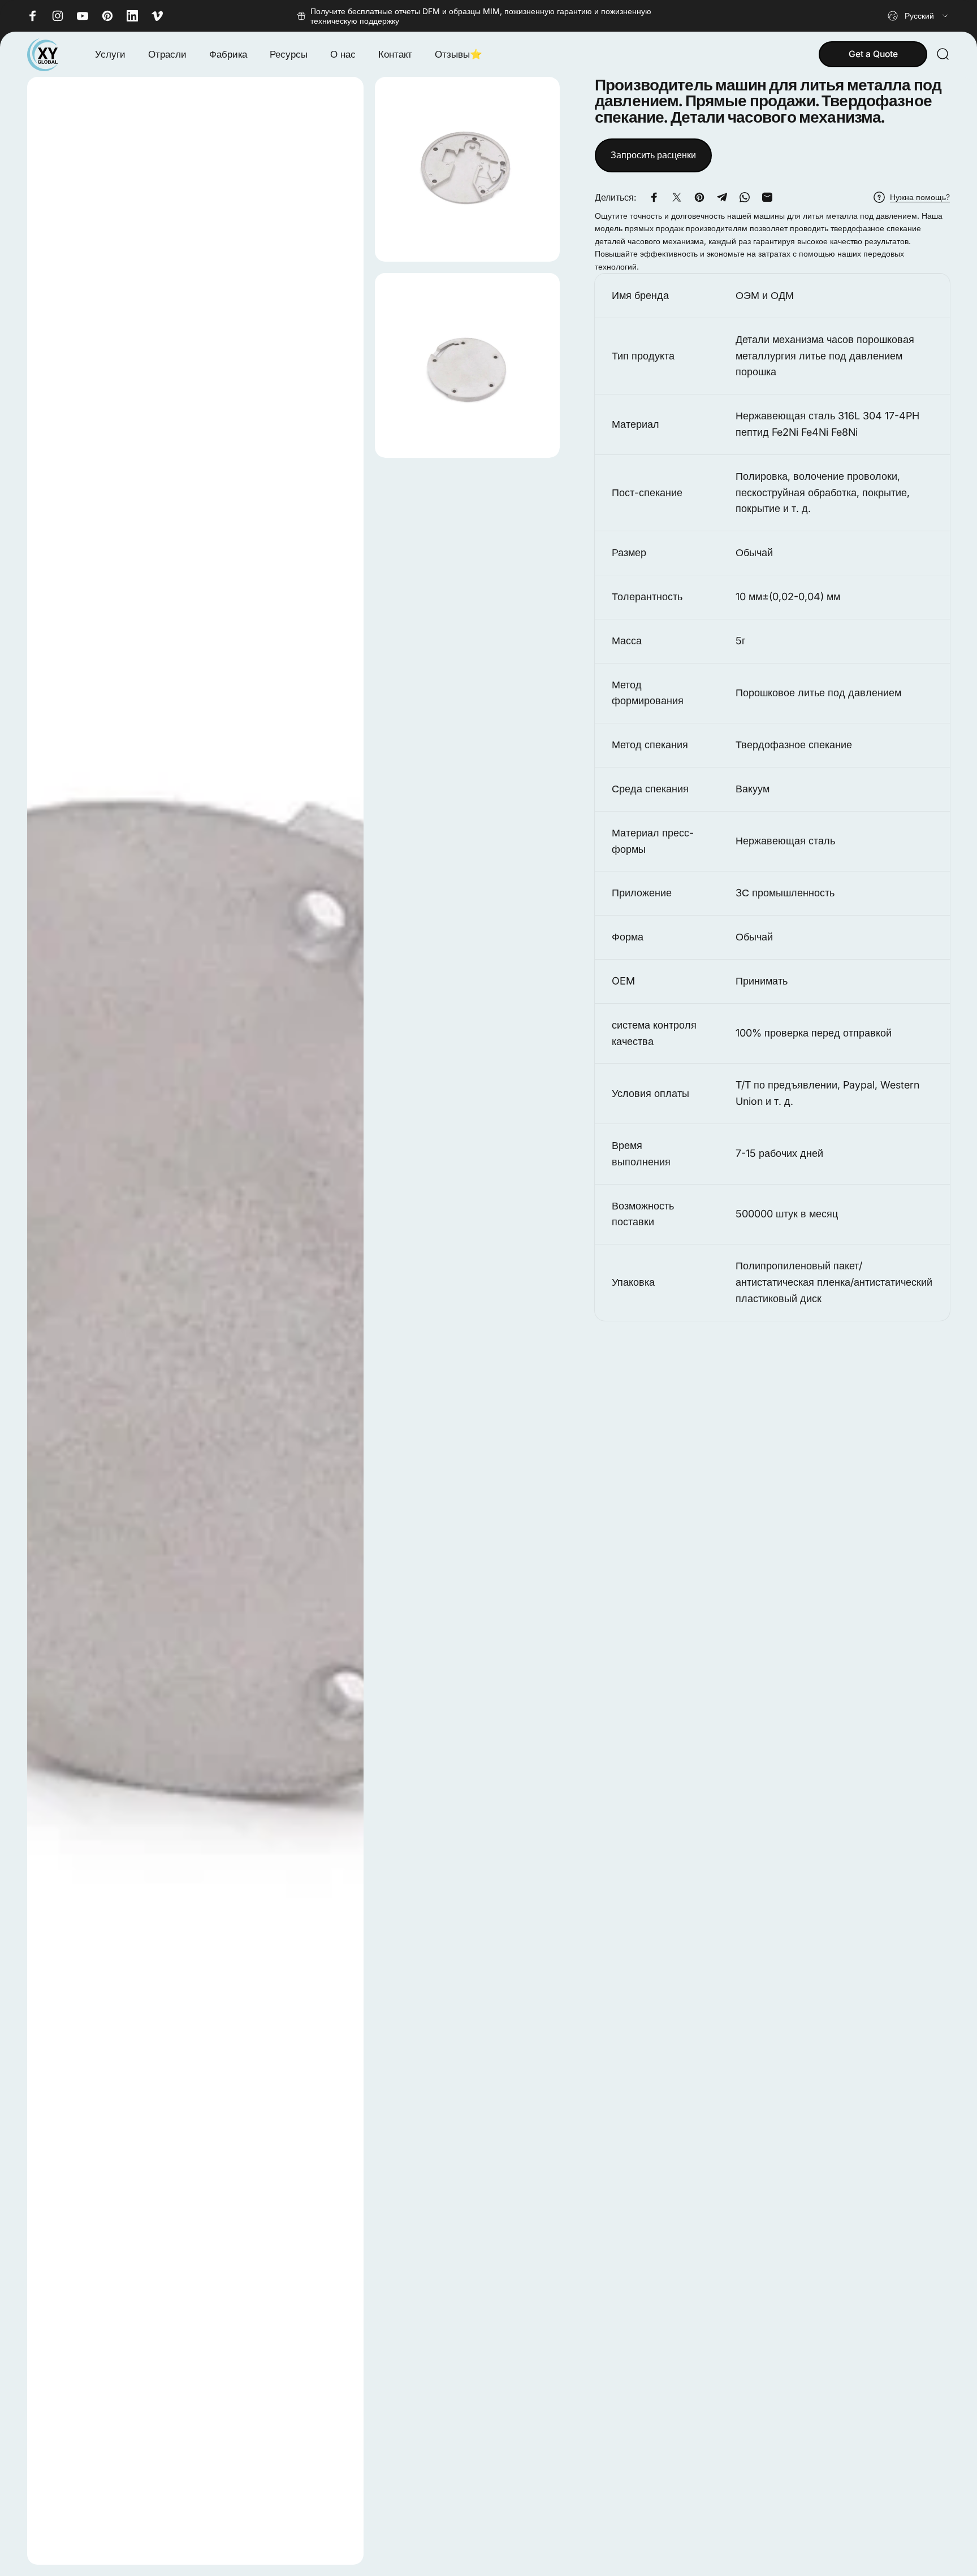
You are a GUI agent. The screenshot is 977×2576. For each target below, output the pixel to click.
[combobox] (919, 16)
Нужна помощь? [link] (920, 197)
